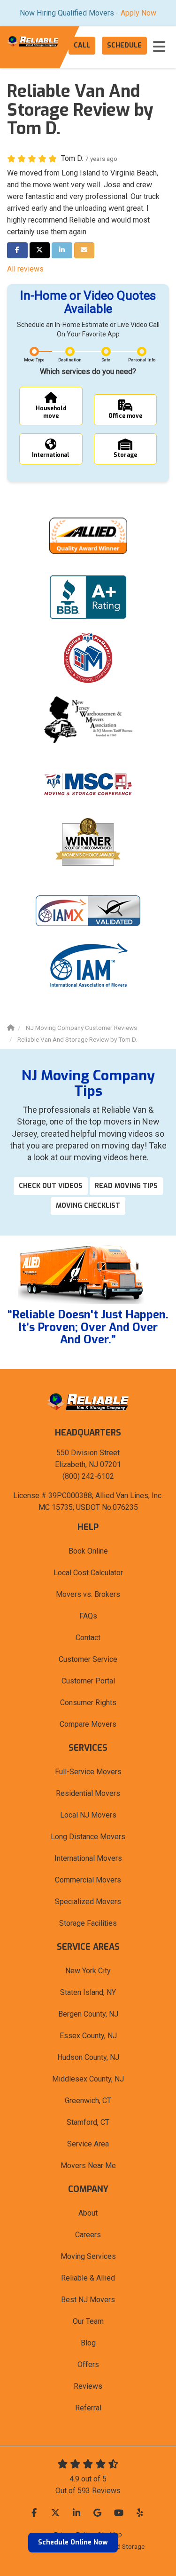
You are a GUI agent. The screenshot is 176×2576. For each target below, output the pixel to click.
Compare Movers (88, 1724)
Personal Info (142, 360)
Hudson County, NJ (88, 2057)
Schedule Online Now (73, 2542)
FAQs (88, 1616)
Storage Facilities (88, 1923)
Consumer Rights (88, 1703)
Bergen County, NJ (88, 2014)
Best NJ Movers (88, 2300)
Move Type (34, 360)
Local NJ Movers (88, 1815)
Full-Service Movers (88, 1772)
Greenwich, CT (88, 2101)
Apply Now (138, 13)
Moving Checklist (88, 1206)
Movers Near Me (88, 2165)
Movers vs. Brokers (88, 1594)
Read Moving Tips (126, 1186)
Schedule (124, 45)
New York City (88, 1971)
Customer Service (88, 1659)
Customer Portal (88, 1681)
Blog (88, 2343)
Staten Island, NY (88, 1992)
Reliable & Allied (88, 2278)
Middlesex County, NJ (88, 2079)
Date (106, 360)
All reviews (25, 269)
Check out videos (51, 1186)
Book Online (88, 1551)
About (88, 2213)
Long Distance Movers (88, 1837)
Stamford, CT (88, 2122)
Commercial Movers (88, 1880)
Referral (88, 2408)
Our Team (88, 2321)
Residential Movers (88, 1793)
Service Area (88, 2144)
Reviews (88, 2386)
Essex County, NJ (88, 2036)
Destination (70, 360)
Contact (88, 1638)
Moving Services (88, 2256)
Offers (88, 2365)
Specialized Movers (88, 1902)
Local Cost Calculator (88, 1573)
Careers (88, 2235)
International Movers (88, 1858)
